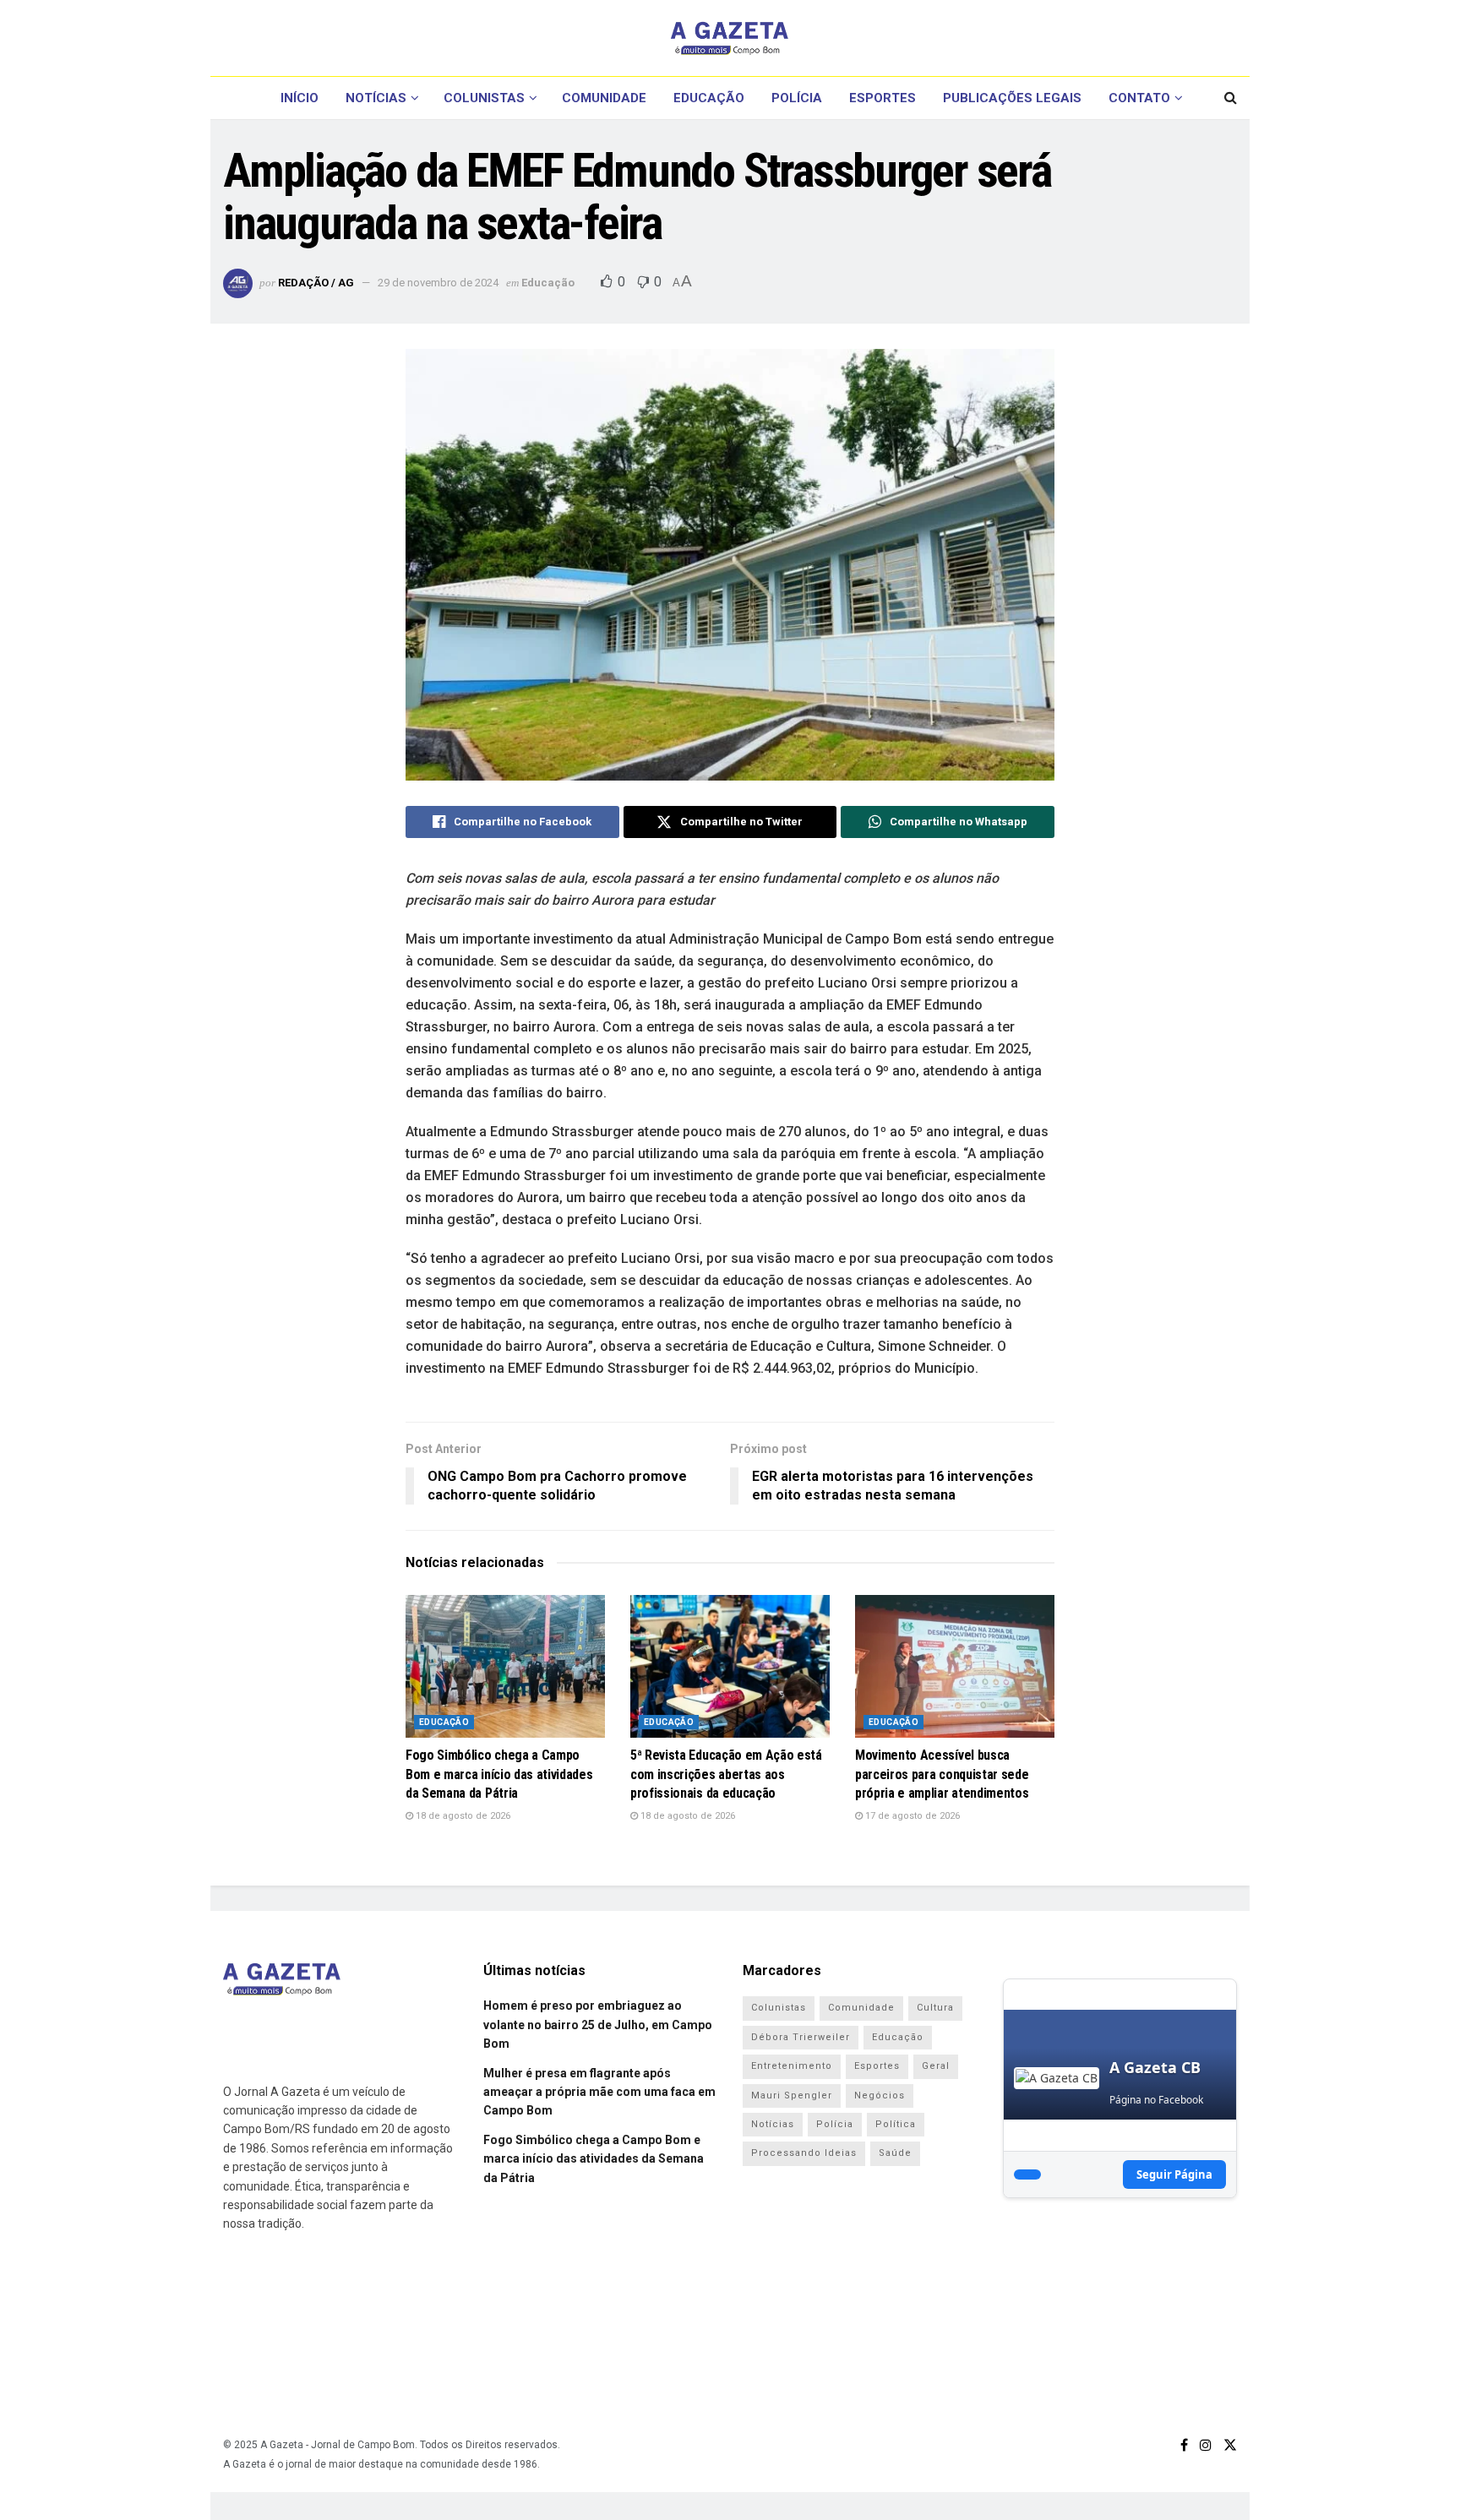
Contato (1139, 98)
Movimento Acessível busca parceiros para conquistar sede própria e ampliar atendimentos (942, 1774)
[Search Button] (1231, 98)
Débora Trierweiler (801, 2037)
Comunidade (604, 98)
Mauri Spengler (792, 2095)
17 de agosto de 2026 (911, 1816)
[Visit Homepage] (730, 38)
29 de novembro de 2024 (438, 283)
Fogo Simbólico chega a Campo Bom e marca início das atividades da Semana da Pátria (499, 1774)
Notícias (376, 98)
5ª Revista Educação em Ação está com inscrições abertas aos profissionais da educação (726, 1774)
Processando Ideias (804, 2153)
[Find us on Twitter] (1230, 2445)
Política (896, 2124)
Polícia (797, 98)
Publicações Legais (1012, 98)
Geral (936, 2066)
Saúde (895, 2153)
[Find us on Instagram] (1206, 2445)
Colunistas (484, 98)
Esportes (883, 98)
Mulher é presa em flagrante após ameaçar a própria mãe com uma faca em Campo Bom (599, 2092)
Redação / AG (316, 283)
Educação (709, 98)
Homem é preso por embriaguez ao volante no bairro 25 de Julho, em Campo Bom (598, 2025)
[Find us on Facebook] (1184, 2445)
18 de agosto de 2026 (462, 1816)
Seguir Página (1174, 2174)
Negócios (880, 2095)
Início (300, 98)
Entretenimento (792, 2066)
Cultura (935, 2008)
